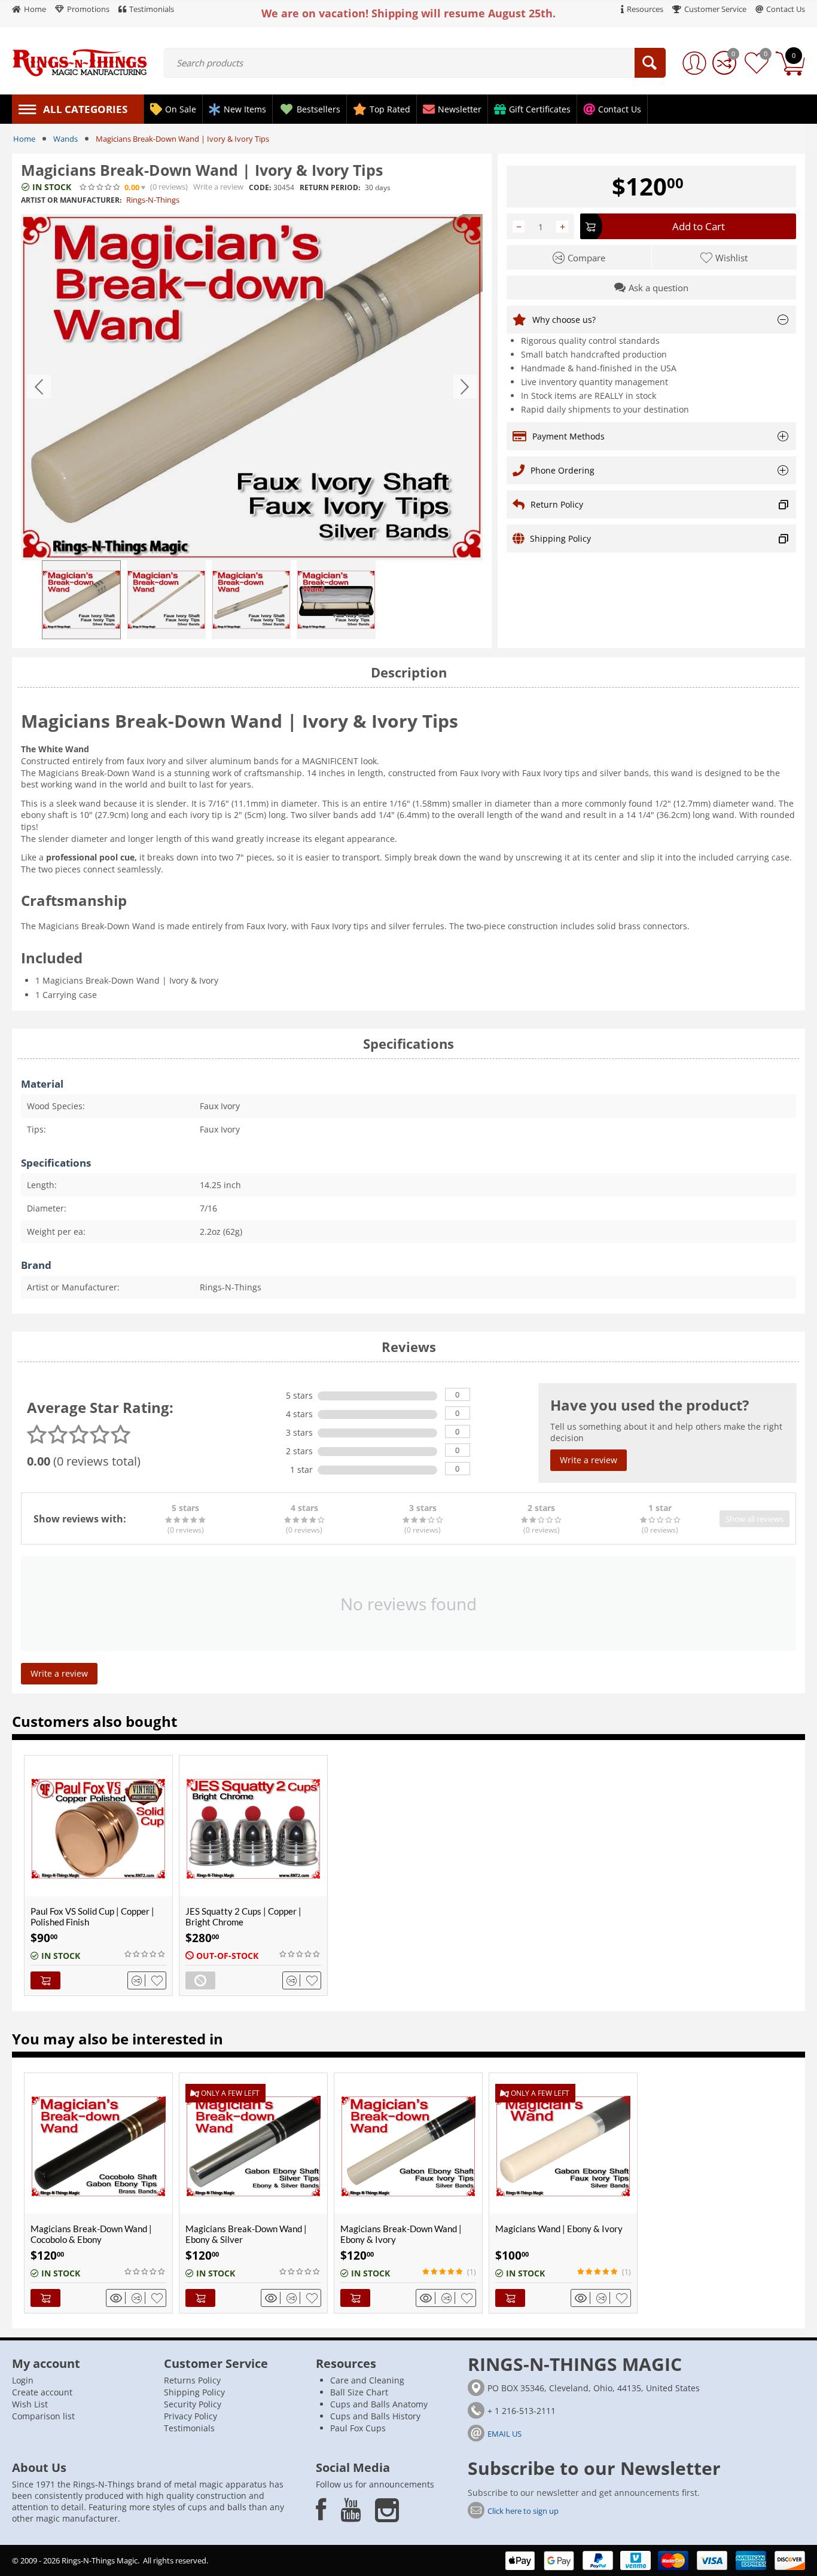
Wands (65, 139)
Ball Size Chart (359, 2392)
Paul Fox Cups (358, 2428)
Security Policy (193, 2404)
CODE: (260, 187)
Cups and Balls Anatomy (379, 2404)
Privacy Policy (190, 2416)
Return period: (330, 187)
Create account (42, 2392)
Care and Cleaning (367, 2380)
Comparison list (43, 2416)
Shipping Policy (194, 2392)
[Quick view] (118, 2298)
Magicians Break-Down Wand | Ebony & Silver (246, 2234)
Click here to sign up (523, 2511)
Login (23, 2380)
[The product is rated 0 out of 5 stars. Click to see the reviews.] (100, 187)
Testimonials (189, 2428)
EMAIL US (504, 2434)
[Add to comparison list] (138, 1980)
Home (24, 139)
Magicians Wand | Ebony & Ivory (559, 2229)
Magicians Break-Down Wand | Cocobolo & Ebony (91, 2234)
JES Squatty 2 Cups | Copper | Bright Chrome (243, 1916)
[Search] (650, 63)
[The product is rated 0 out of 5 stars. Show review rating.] (145, 1954)
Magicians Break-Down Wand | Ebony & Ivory (401, 2234)
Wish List (30, 2404)
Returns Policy (192, 2380)
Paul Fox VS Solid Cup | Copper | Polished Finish (92, 1916)
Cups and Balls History (375, 2416)
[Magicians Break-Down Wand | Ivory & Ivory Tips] (252, 387)
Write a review (218, 187)
